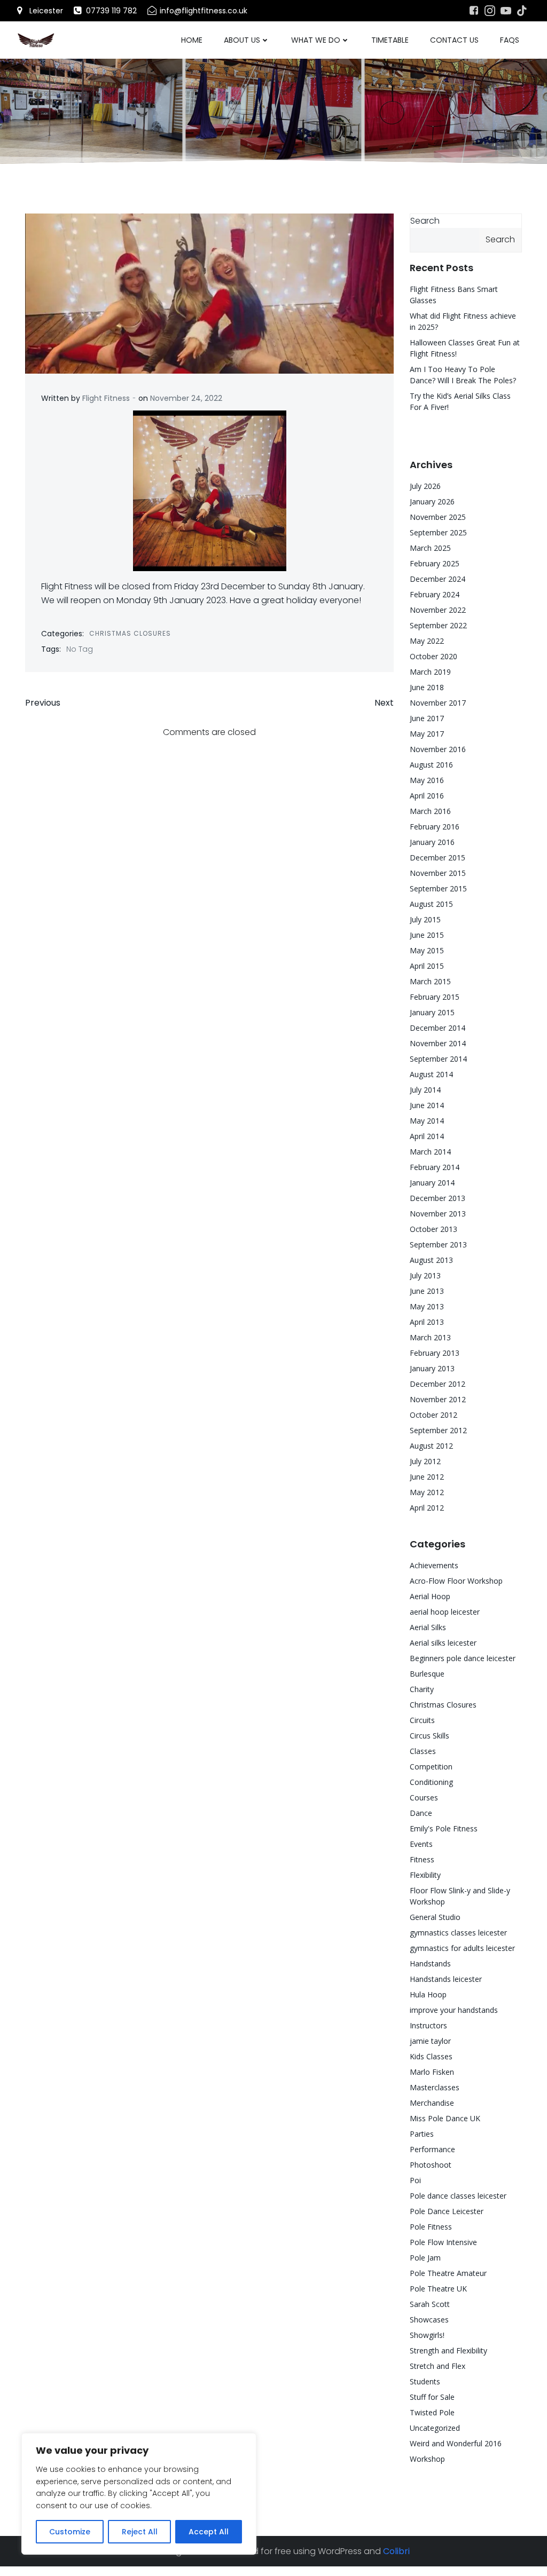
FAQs (510, 40)
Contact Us (454, 40)
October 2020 (433, 656)
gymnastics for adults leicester (462, 1948)
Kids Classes (431, 2056)
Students (425, 2381)
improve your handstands (454, 2010)
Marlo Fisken (432, 2072)
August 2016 (431, 765)
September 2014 (438, 1059)
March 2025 (430, 548)
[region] (139, 2494)
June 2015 (427, 935)
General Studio (435, 1917)
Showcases (429, 2320)
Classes (423, 1751)
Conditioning (431, 1782)
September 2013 (438, 1244)
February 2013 (435, 1353)
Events (421, 1844)
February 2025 (435, 563)
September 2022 (438, 625)
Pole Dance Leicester (447, 2211)
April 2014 (427, 1136)
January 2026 (432, 501)
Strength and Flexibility (448, 2350)
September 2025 (438, 532)
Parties (422, 2134)
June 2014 (427, 1105)
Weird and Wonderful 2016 (456, 2443)
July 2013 (425, 1275)
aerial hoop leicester (445, 1612)
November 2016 (438, 749)
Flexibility (425, 1875)
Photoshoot (431, 2165)
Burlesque (427, 1674)
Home (192, 40)
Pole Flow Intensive (443, 2242)
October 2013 (433, 1229)
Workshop (427, 2459)
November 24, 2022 (186, 398)
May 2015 (427, 950)
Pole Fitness (431, 2227)
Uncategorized (435, 2428)
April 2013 (427, 1322)
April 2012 (427, 1508)
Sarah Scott (430, 2304)
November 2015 (438, 873)
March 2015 (430, 981)
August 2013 (431, 1260)
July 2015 (425, 919)
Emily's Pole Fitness (444, 1828)
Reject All (140, 2532)
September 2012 (438, 1430)
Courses (424, 1797)
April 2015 (427, 966)
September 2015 (438, 888)
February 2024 (435, 594)
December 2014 (437, 1028)
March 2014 (430, 1152)
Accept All (209, 2532)
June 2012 (427, 1477)
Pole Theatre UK (438, 2289)
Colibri (396, 2551)
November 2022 (438, 610)
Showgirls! (427, 2335)
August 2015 (431, 904)
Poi (415, 2180)
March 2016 (430, 811)
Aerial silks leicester (443, 1643)
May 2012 (427, 1492)
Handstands (430, 1963)
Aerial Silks (428, 1627)
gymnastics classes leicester (458, 1933)
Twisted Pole (432, 2412)
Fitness (422, 1859)
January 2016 (432, 842)
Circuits (422, 1720)
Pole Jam (425, 2258)
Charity (422, 1689)
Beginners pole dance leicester (463, 1658)
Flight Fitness (106, 398)
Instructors (428, 2025)
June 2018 (427, 687)
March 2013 (430, 1337)
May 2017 (427, 734)
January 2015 (432, 1012)
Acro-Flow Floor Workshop (456, 1581)
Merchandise (432, 2103)
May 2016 (427, 780)
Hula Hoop (428, 1994)
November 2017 (438, 703)
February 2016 (435, 827)
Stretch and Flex (437, 2366)
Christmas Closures (130, 633)
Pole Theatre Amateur (448, 2273)
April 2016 (427, 796)
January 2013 (432, 1368)
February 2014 (435, 1167)
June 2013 (427, 1291)
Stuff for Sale (432, 2397)
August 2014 (431, 1074)
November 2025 (438, 517)
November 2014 (438, 1043)
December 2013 (437, 1198)
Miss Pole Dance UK (445, 2118)
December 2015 (437, 858)
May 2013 (427, 1306)
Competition (431, 1767)
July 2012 (425, 1461)
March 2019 (430, 672)
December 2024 (437, 579)
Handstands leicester (446, 1979)
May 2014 (427, 1121)
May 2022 (427, 641)
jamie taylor (430, 2041)
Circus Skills (429, 1736)
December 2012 (437, 1384)
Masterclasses (435, 2087)
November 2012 (438, 1399)
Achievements (434, 1565)
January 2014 (432, 1183)
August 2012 (431, 1446)
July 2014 (425, 1090)
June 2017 (427, 718)
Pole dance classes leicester (458, 2196)
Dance (421, 1813)
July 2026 (425, 486)
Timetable (390, 40)
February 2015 (435, 997)
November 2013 (438, 1214)
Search (425, 221)
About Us (242, 40)
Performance (432, 2149)
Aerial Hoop (430, 1596)
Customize (70, 2532)
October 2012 (433, 1415)
